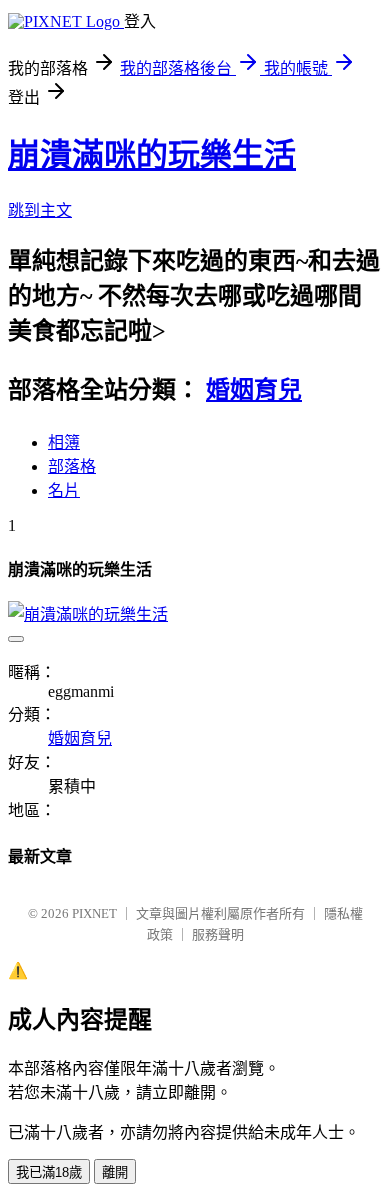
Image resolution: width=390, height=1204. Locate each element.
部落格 (72, 466)
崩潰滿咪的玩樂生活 (152, 155)
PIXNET (94, 913)
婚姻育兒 (254, 390)
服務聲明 (218, 934)
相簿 (64, 442)
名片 (64, 490)
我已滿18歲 (49, 1172)
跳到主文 (40, 210)
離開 (115, 1172)
